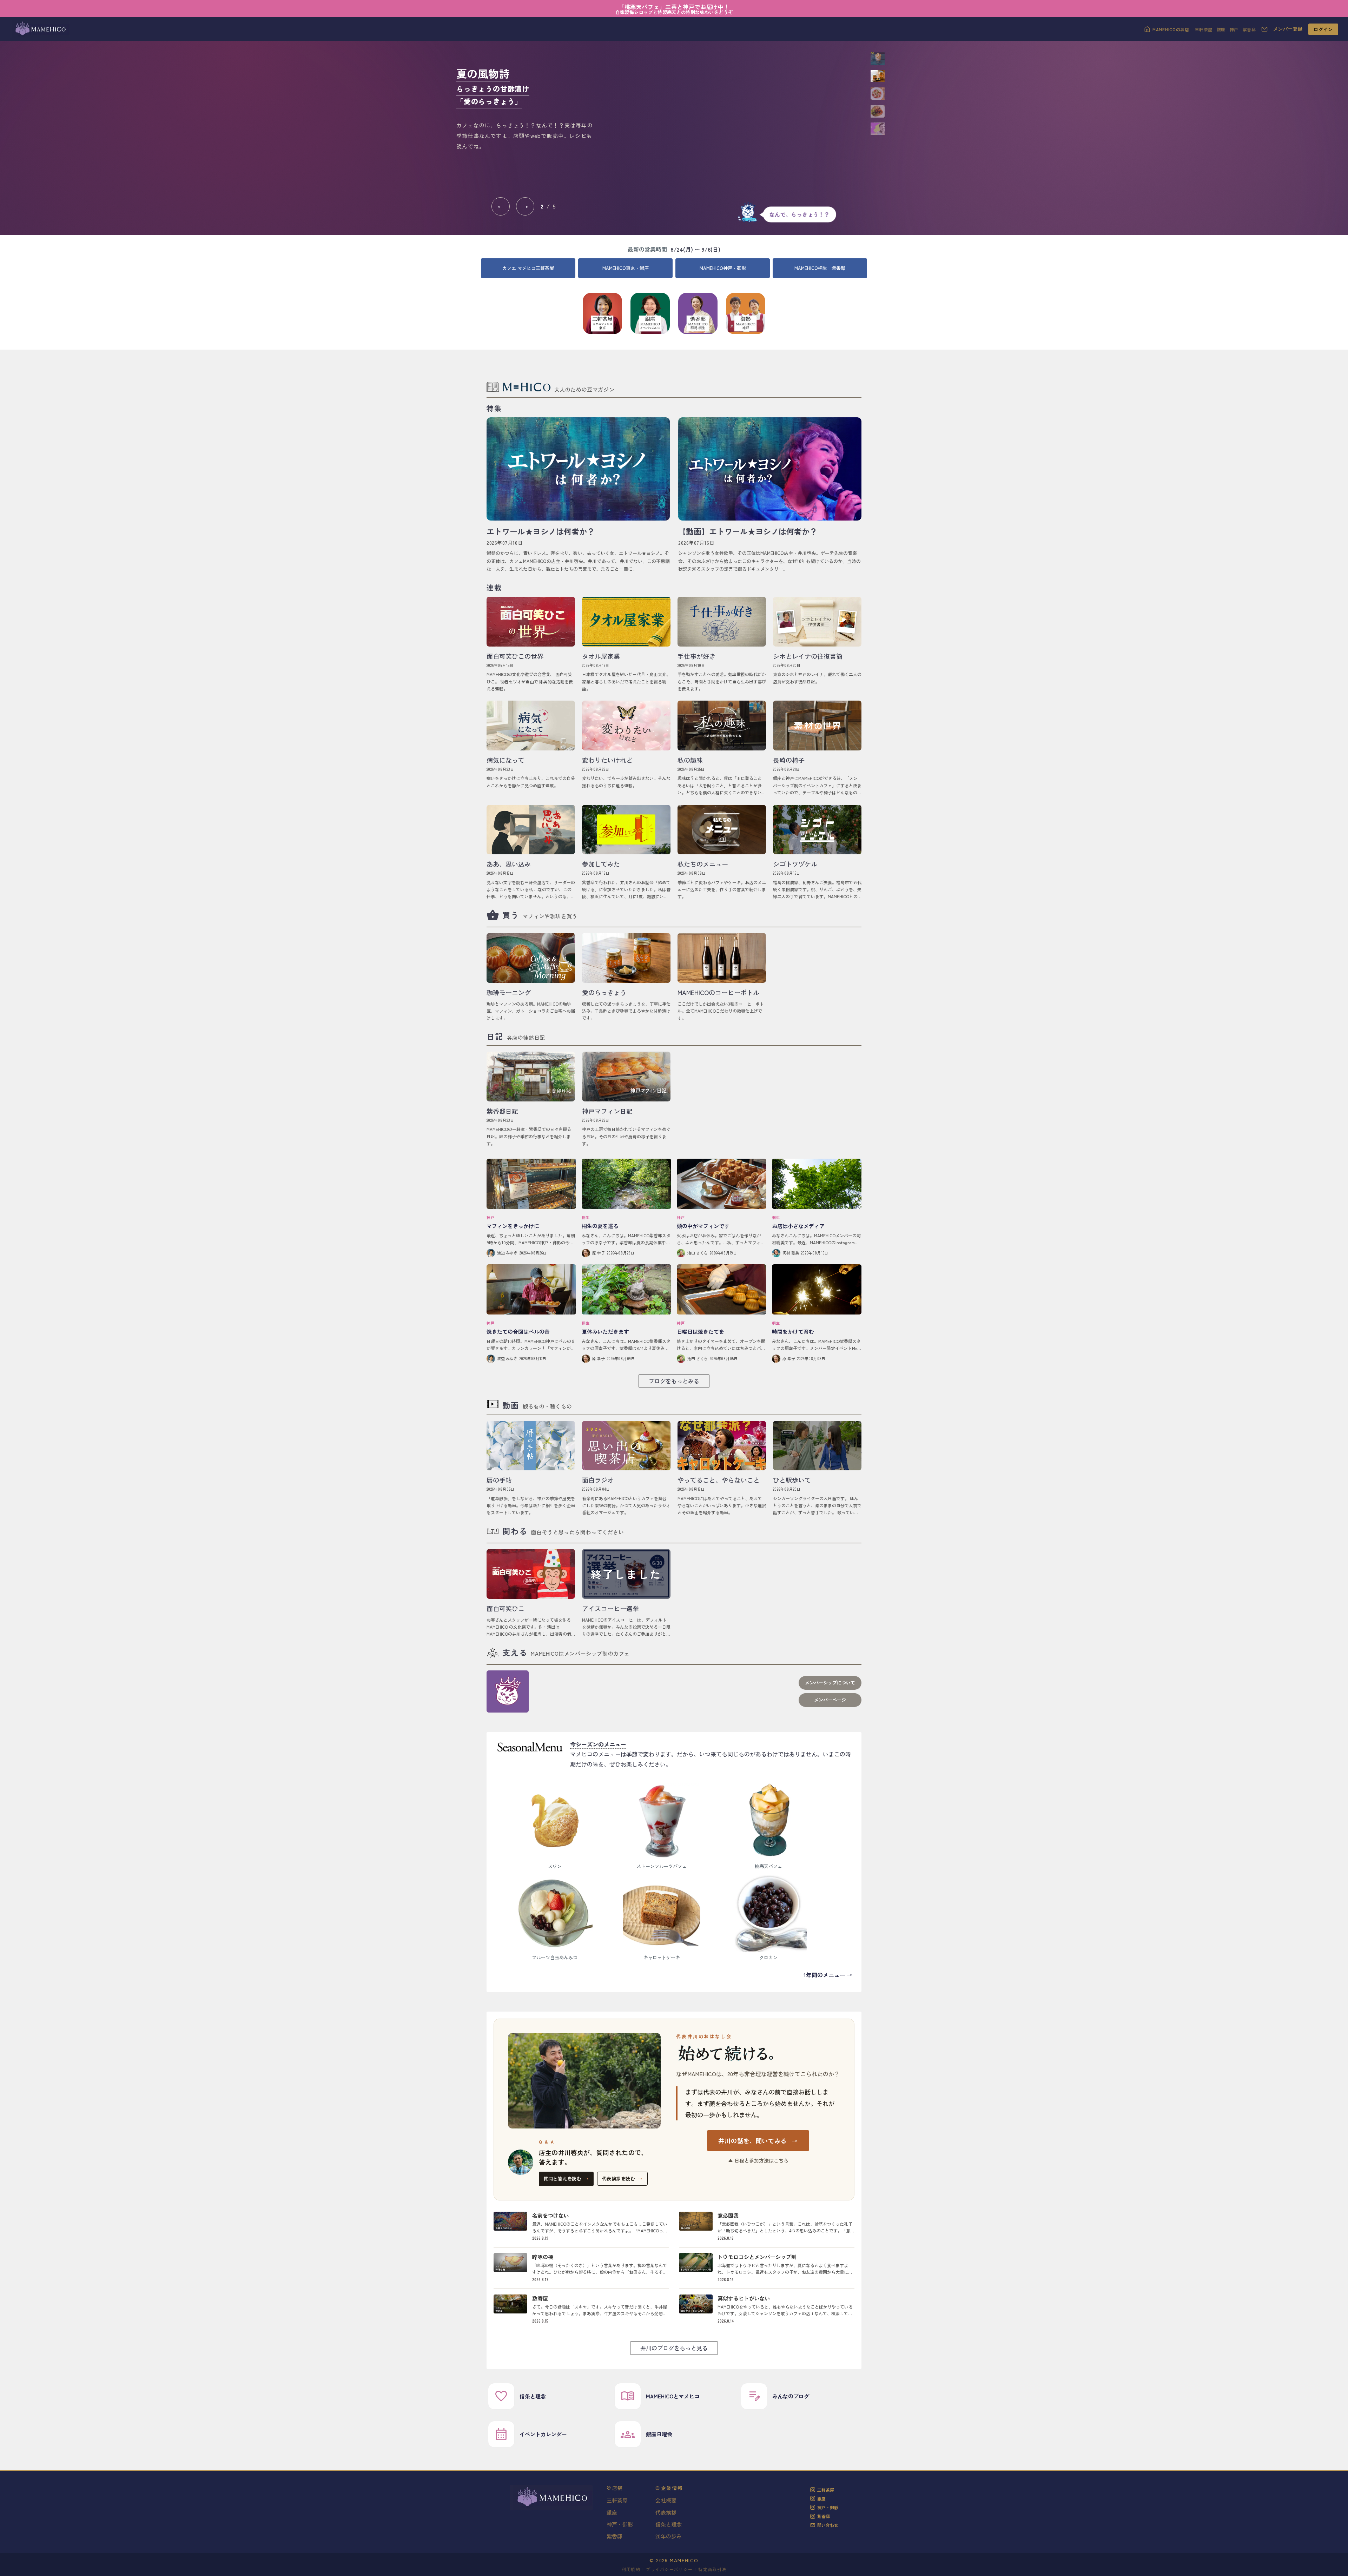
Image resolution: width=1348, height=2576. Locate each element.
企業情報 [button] (672, 2488)
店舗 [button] (618, 2488)
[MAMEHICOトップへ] (40, 29)
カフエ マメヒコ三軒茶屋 (528, 268)
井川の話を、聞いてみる (758, 2141)
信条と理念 (669, 2524)
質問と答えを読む (566, 2178)
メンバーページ (830, 1700)
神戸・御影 (620, 2524)
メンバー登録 (1288, 29)
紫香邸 (1249, 29)
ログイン (1323, 29)
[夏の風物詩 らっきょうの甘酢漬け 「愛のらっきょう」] (734, 122)
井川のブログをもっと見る (674, 2348)
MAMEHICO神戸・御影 (723, 268)
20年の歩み (669, 2536)
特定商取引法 (712, 2569)
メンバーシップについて (830, 1683)
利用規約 (631, 2569)
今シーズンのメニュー (598, 1744)
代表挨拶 (666, 2512)
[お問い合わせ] (1264, 29)
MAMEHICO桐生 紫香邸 (820, 268)
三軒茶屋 (1204, 29)
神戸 (1234, 29)
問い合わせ (828, 2525)
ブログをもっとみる (674, 1381)
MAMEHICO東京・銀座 (626, 268)
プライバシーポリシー (669, 2569)
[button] (878, 59)
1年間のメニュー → (828, 1975)
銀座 (1221, 29)
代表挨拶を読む (622, 2178)
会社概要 (666, 2500)
